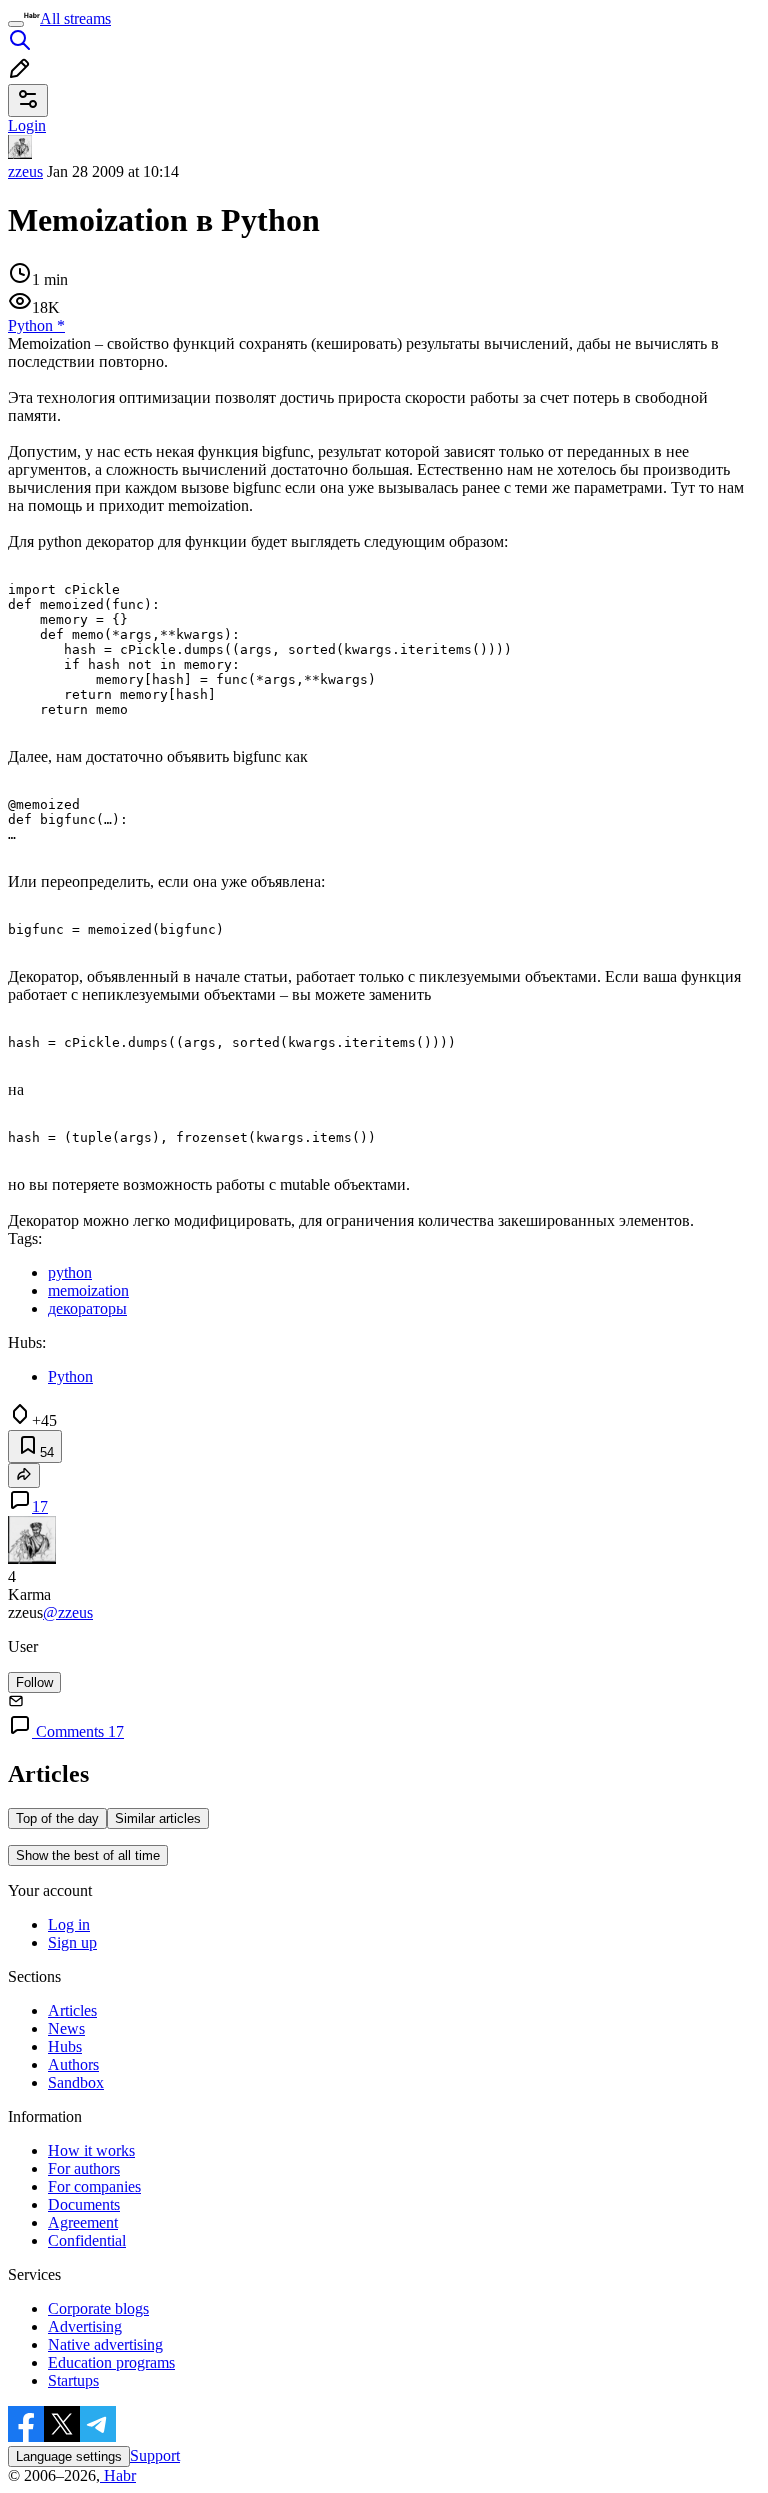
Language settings (69, 2456)
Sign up (72, 1942)
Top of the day (57, 1818)
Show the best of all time (88, 1855)
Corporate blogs (98, 2308)
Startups (73, 2380)
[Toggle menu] (16, 24)
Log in (69, 1924)
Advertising (85, 2326)
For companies (94, 2186)
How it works (91, 2150)
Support (155, 2455)
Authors (73, 2064)
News (66, 2028)
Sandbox (76, 2082)
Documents (84, 2204)
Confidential (87, 2240)
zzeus (25, 171)
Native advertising (105, 2344)
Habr (118, 2475)
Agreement (83, 2222)
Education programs (111, 2362)
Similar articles (158, 1818)
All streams (75, 18)
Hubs (65, 2046)
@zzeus (68, 1612)
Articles (72, 2010)
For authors (84, 2168)
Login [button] (27, 125)
